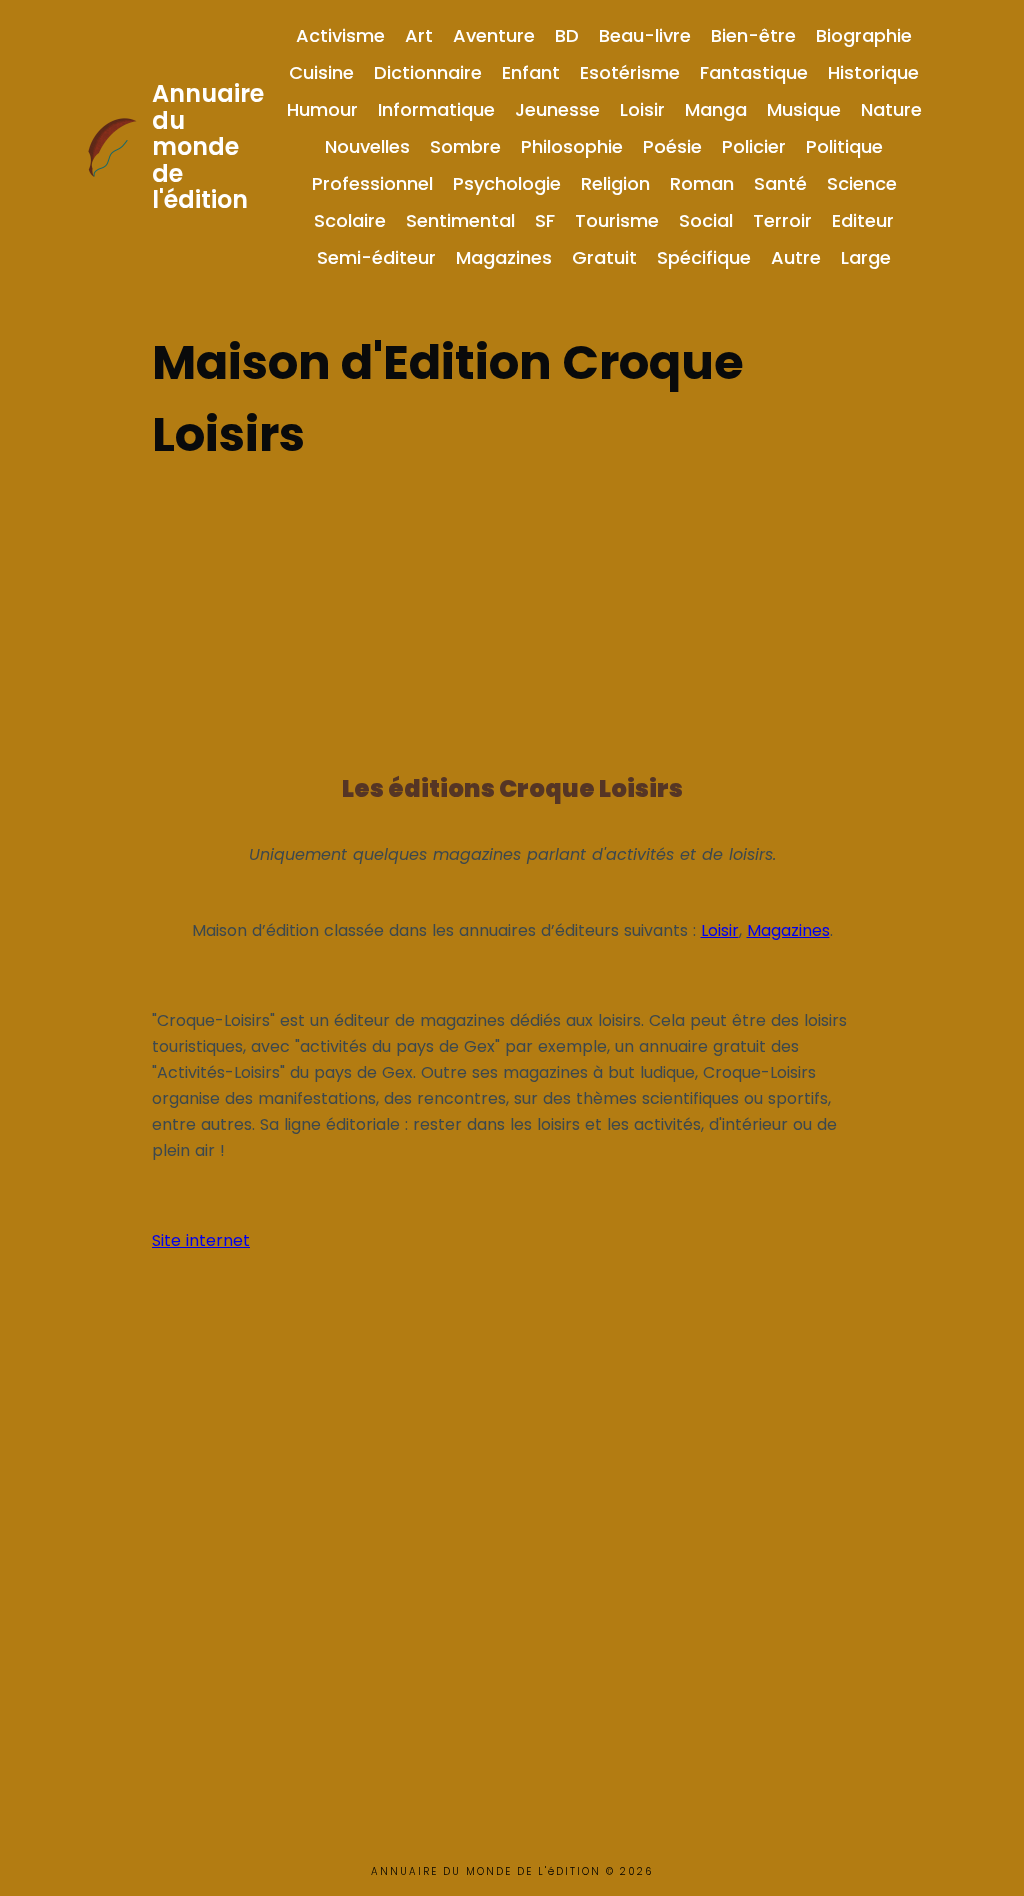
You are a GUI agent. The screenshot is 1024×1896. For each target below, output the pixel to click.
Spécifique (704, 257)
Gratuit (604, 257)
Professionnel (372, 183)
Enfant (531, 72)
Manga (716, 109)
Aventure (494, 35)
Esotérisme (630, 72)
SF (545, 220)
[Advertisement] (512, 611)
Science (862, 183)
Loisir (642, 109)
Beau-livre (645, 35)
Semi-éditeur (376, 257)
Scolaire (350, 220)
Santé (780, 183)
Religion (615, 183)
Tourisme (617, 220)
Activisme (340, 35)
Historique (873, 72)
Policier (754, 146)
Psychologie (507, 183)
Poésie (672, 146)
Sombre (465, 146)
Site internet (201, 1240)
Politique (844, 146)
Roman (702, 183)
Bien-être (753, 35)
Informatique (436, 109)
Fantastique (754, 72)
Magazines (504, 257)
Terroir (782, 220)
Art (419, 35)
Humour (322, 109)
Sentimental (460, 220)
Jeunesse (557, 109)
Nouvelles (367, 146)
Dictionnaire (428, 72)
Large (866, 257)
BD (567, 35)
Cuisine (321, 72)
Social (706, 220)
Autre (796, 257)
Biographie (864, 35)
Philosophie (572, 146)
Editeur (863, 220)
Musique (804, 109)
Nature (891, 109)
